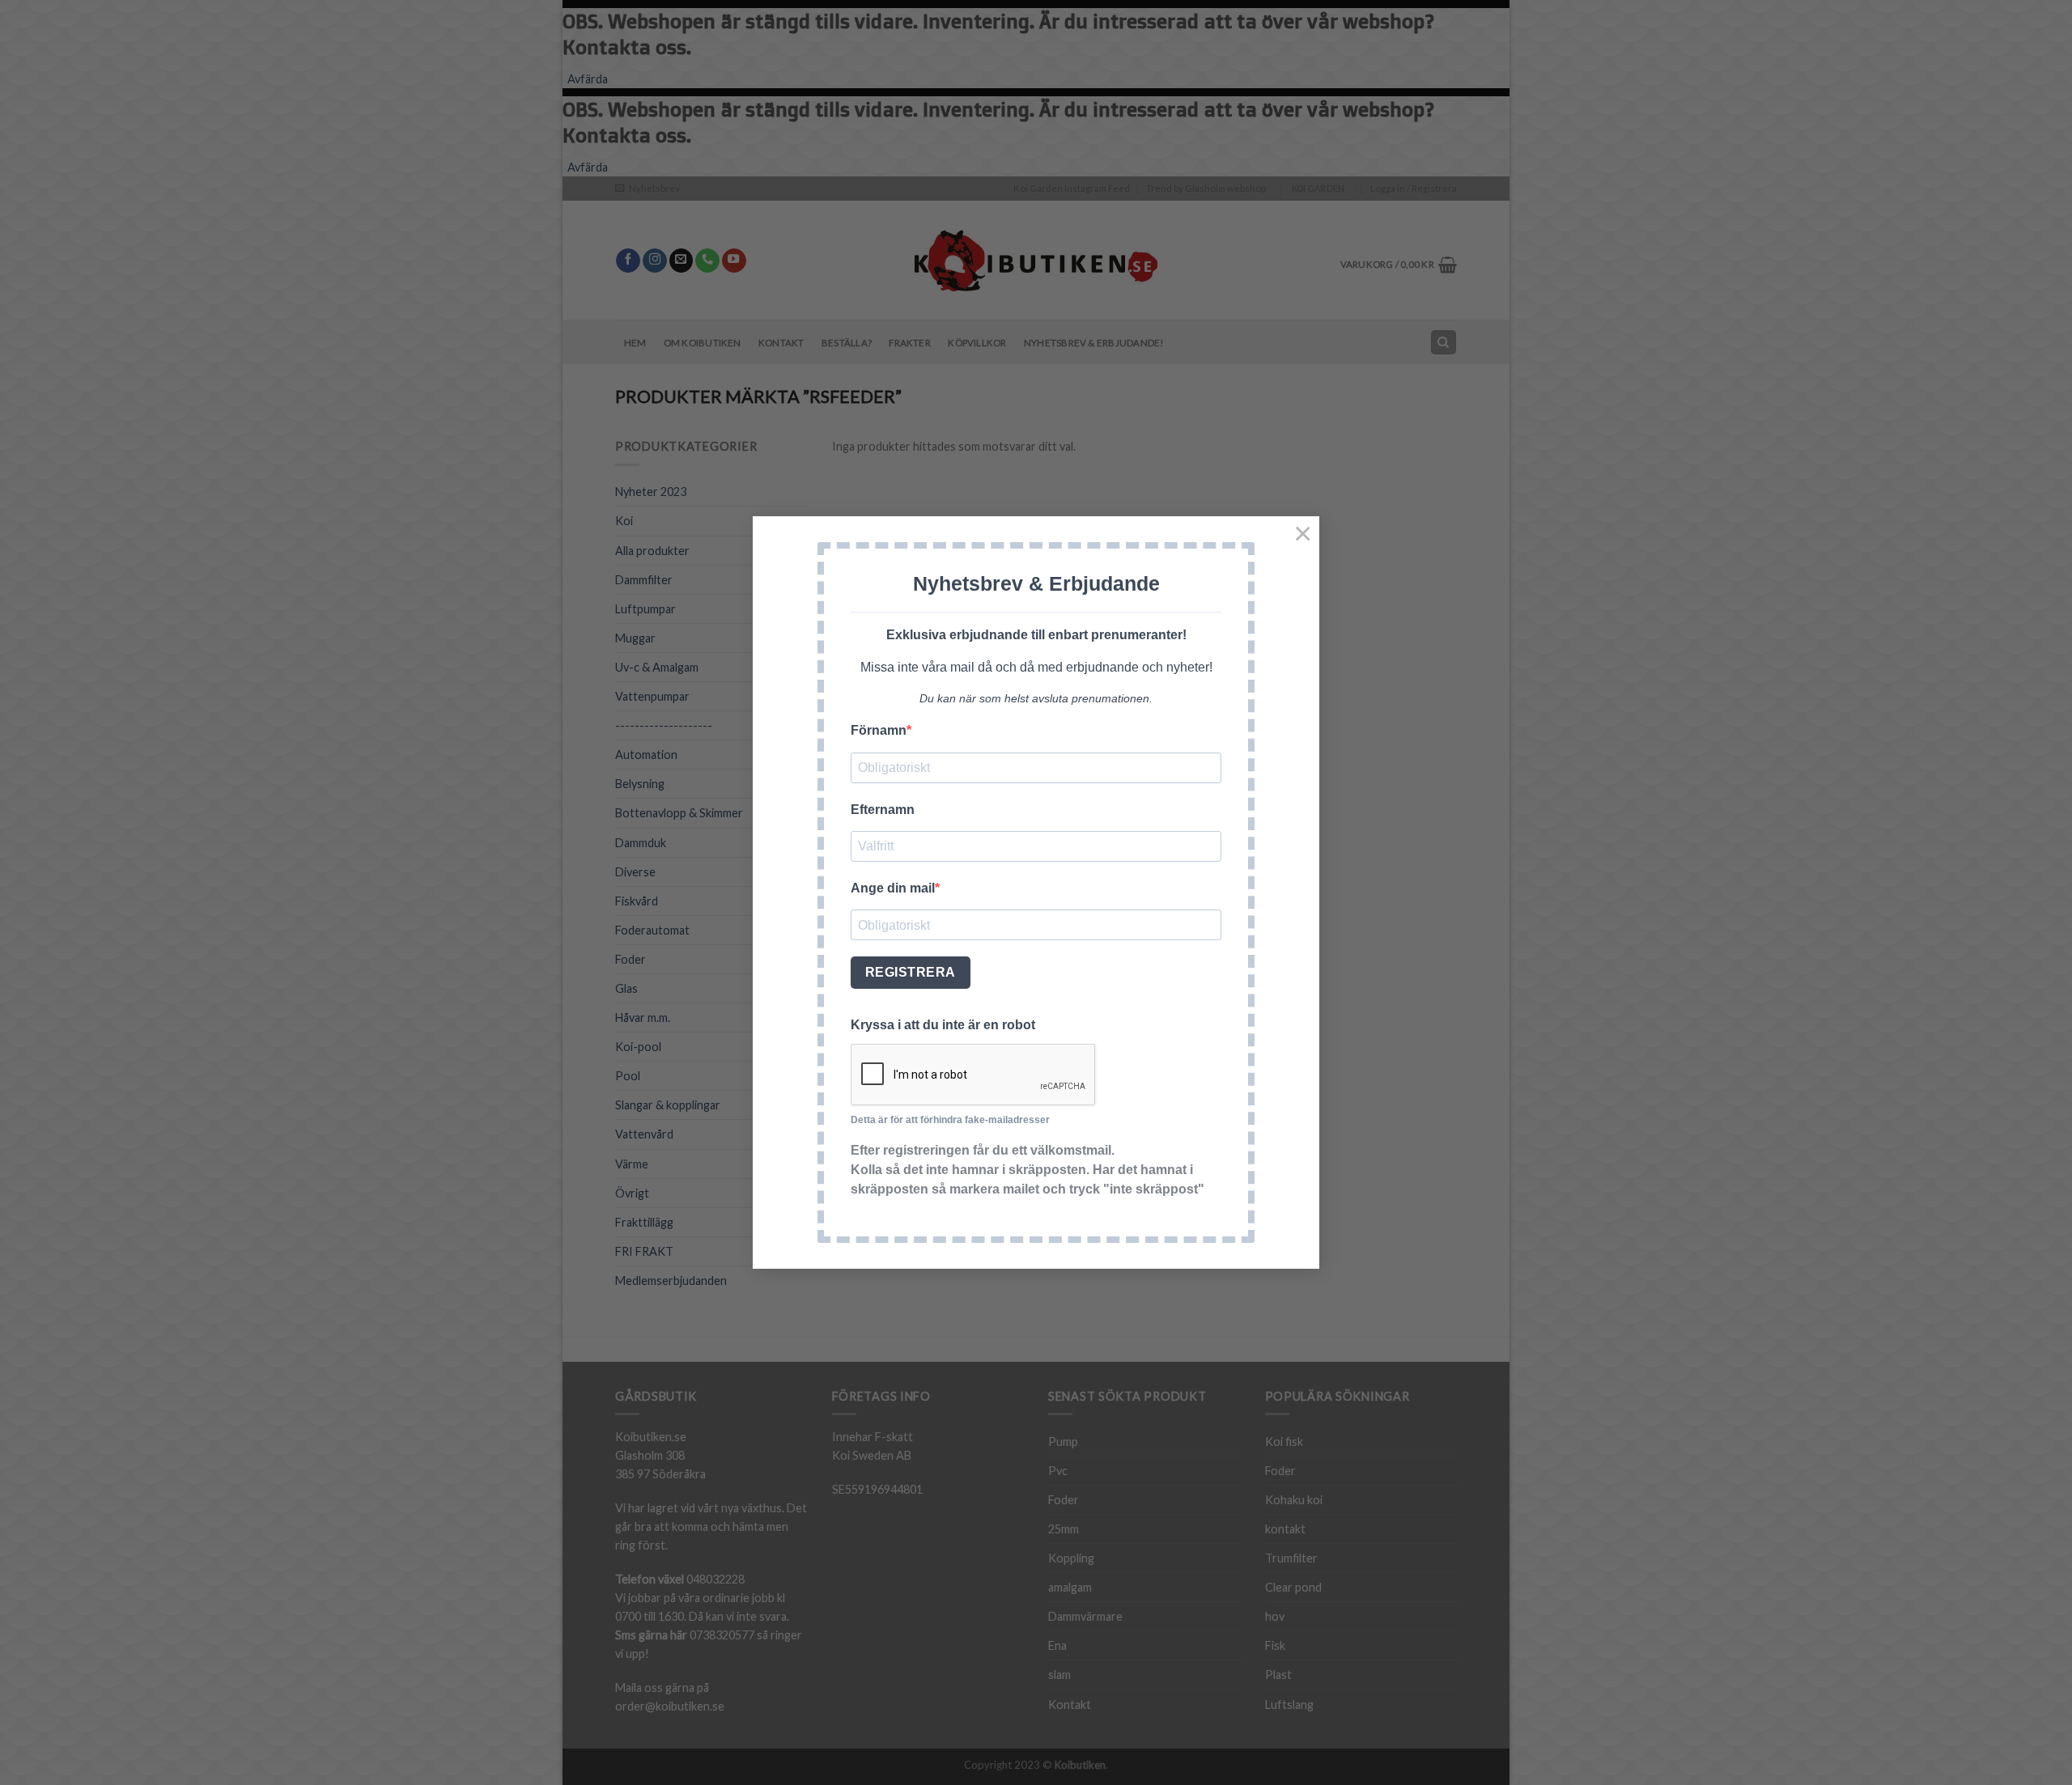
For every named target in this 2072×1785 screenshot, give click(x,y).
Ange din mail (893, 888)
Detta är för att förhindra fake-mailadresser (950, 1120)
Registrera (911, 972)
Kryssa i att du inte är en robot (943, 1025)
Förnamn (879, 730)
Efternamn (883, 810)
